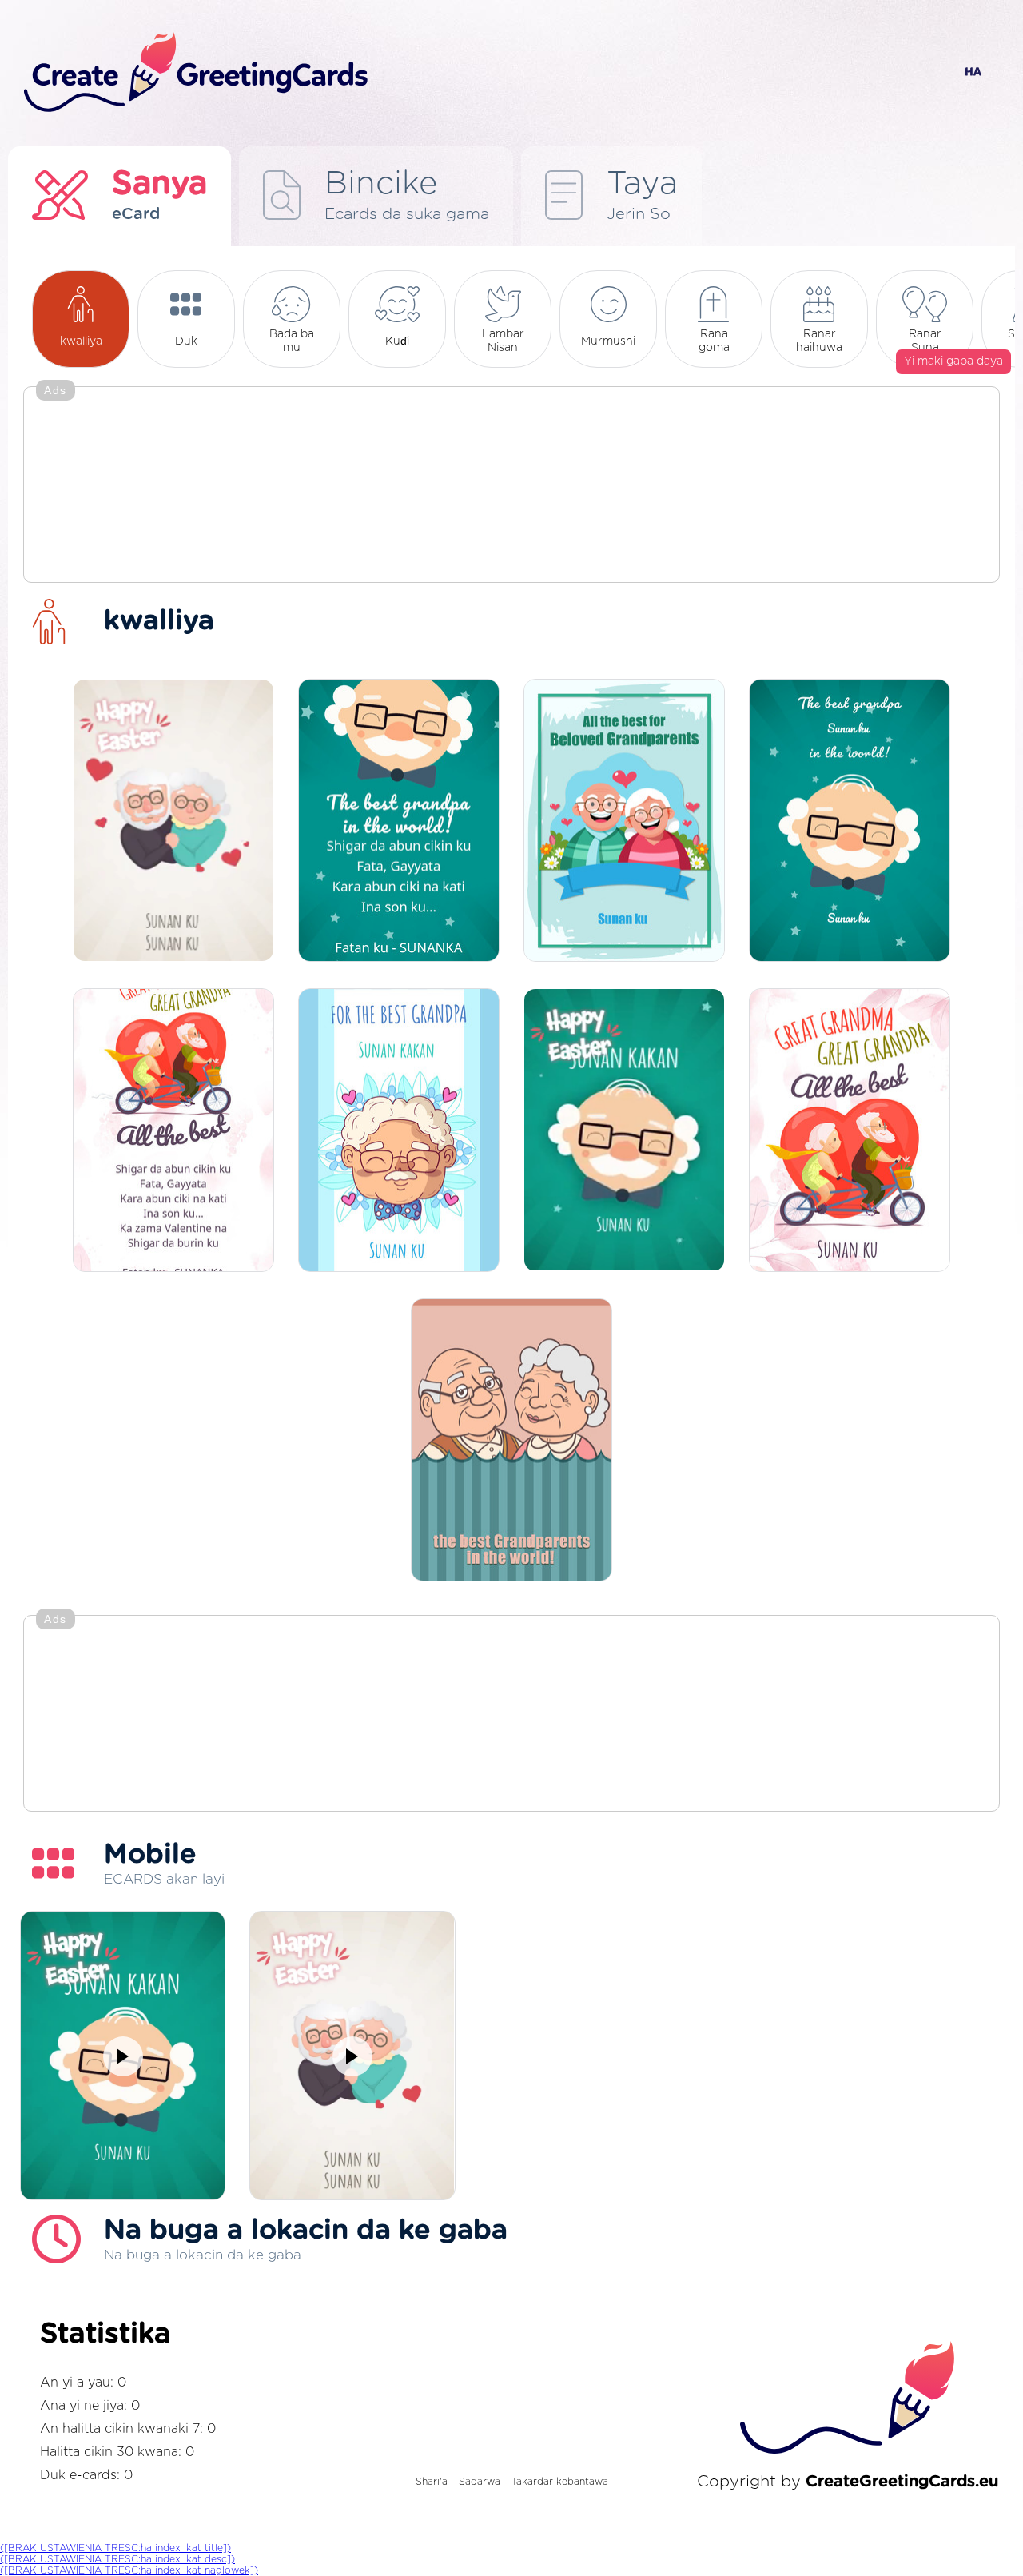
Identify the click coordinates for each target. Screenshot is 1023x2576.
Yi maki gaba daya (953, 361)
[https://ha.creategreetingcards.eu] (474, 73)
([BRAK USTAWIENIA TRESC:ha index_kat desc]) (117, 2559)
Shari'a (432, 2482)
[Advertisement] (511, 486)
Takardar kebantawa (560, 2482)
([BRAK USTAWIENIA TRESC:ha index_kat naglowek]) (129, 2570)
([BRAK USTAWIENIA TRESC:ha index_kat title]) (115, 2548)
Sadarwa (480, 2482)
